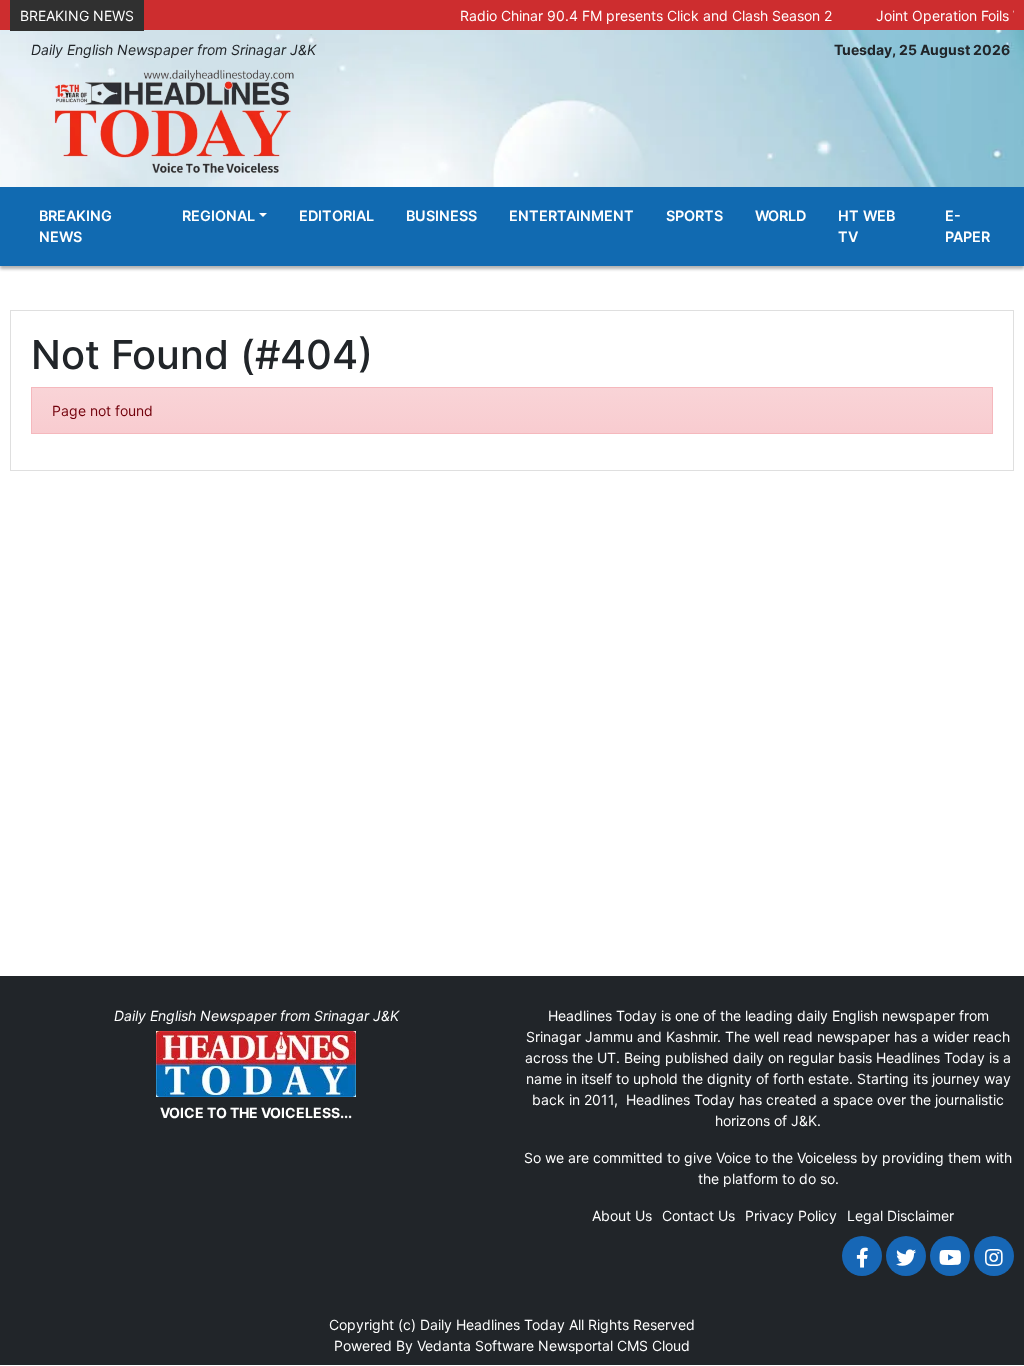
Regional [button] (218, 215)
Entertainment (571, 215)
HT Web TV (866, 226)
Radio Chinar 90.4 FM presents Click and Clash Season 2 (627, 15)
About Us (622, 1215)
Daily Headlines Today (492, 1324)
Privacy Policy (791, 1215)
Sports (694, 215)
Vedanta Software (475, 1345)
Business (441, 215)
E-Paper (967, 226)
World (780, 215)
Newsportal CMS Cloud (614, 1345)
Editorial (336, 215)
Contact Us (698, 1215)
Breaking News (75, 226)
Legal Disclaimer (900, 1215)
